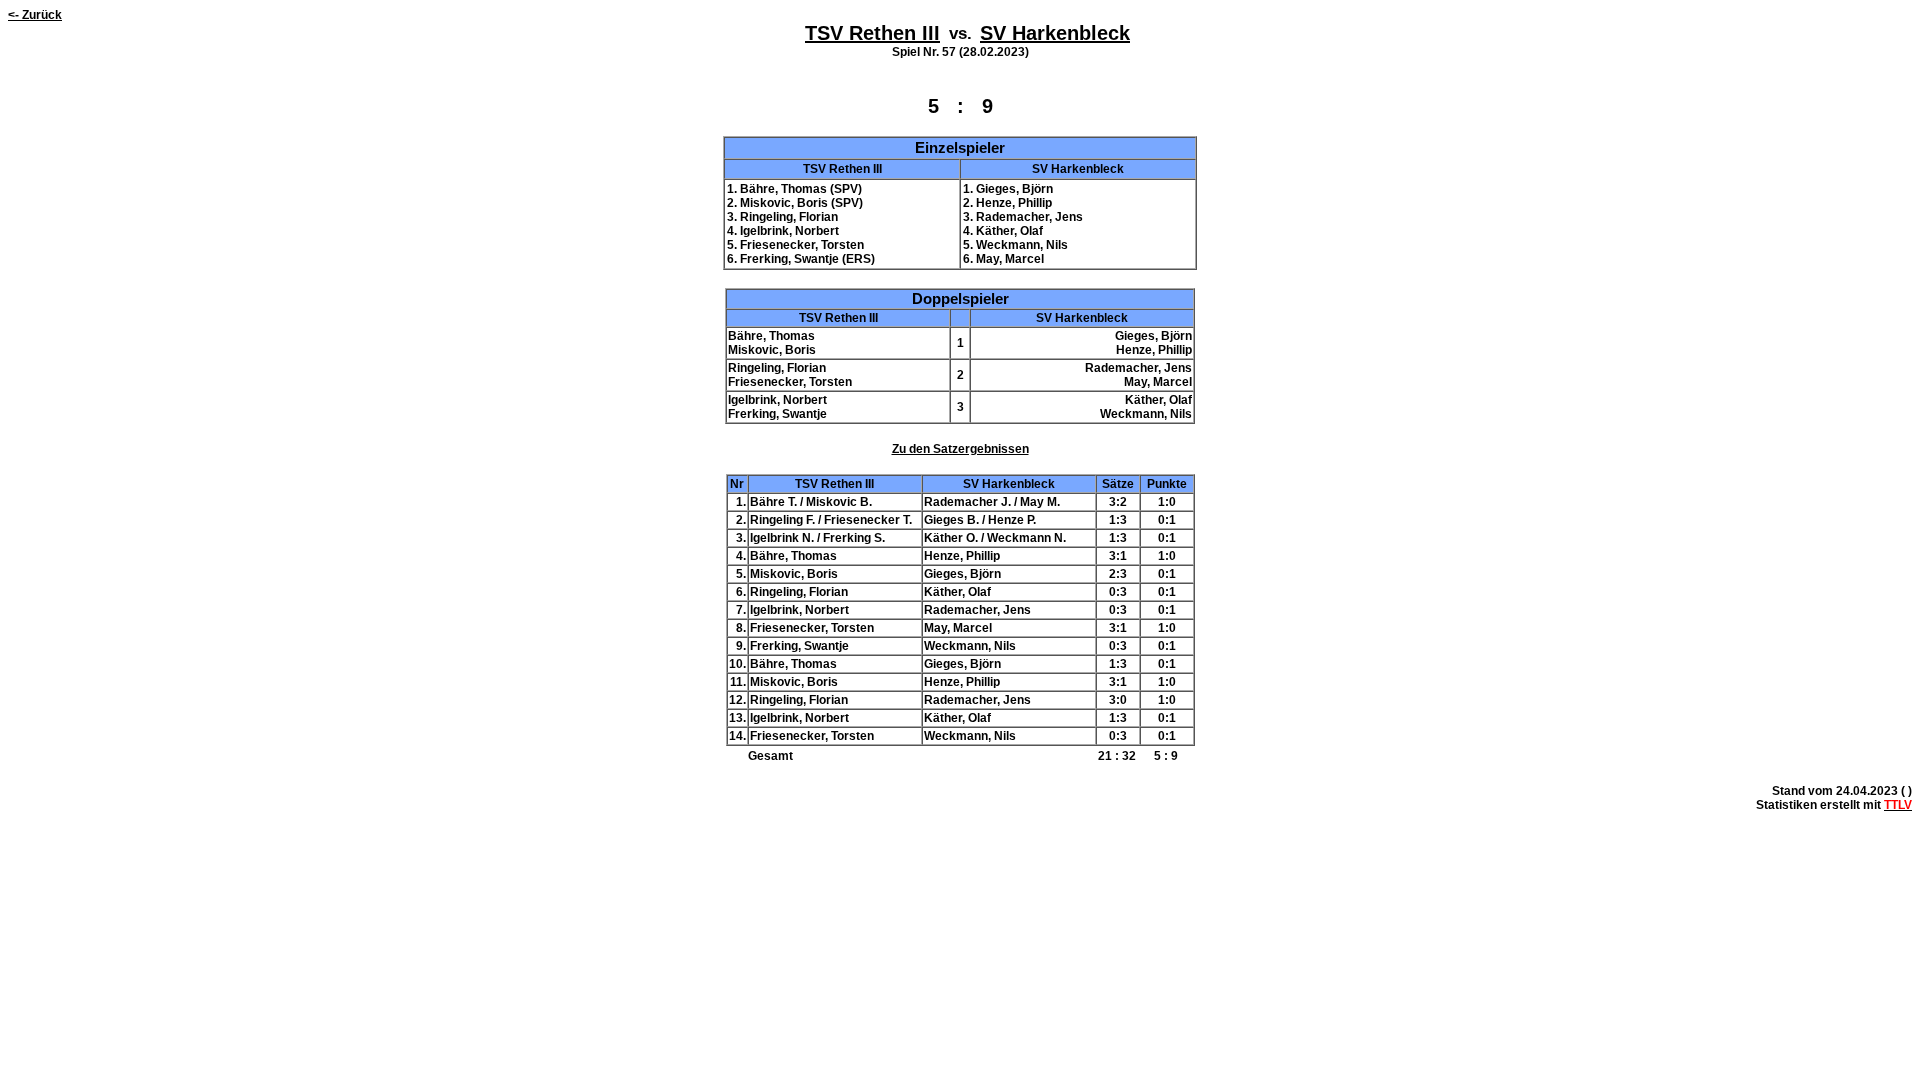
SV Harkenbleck (1055, 33)
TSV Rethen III (872, 33)
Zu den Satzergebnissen (960, 449)
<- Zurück (35, 15)
